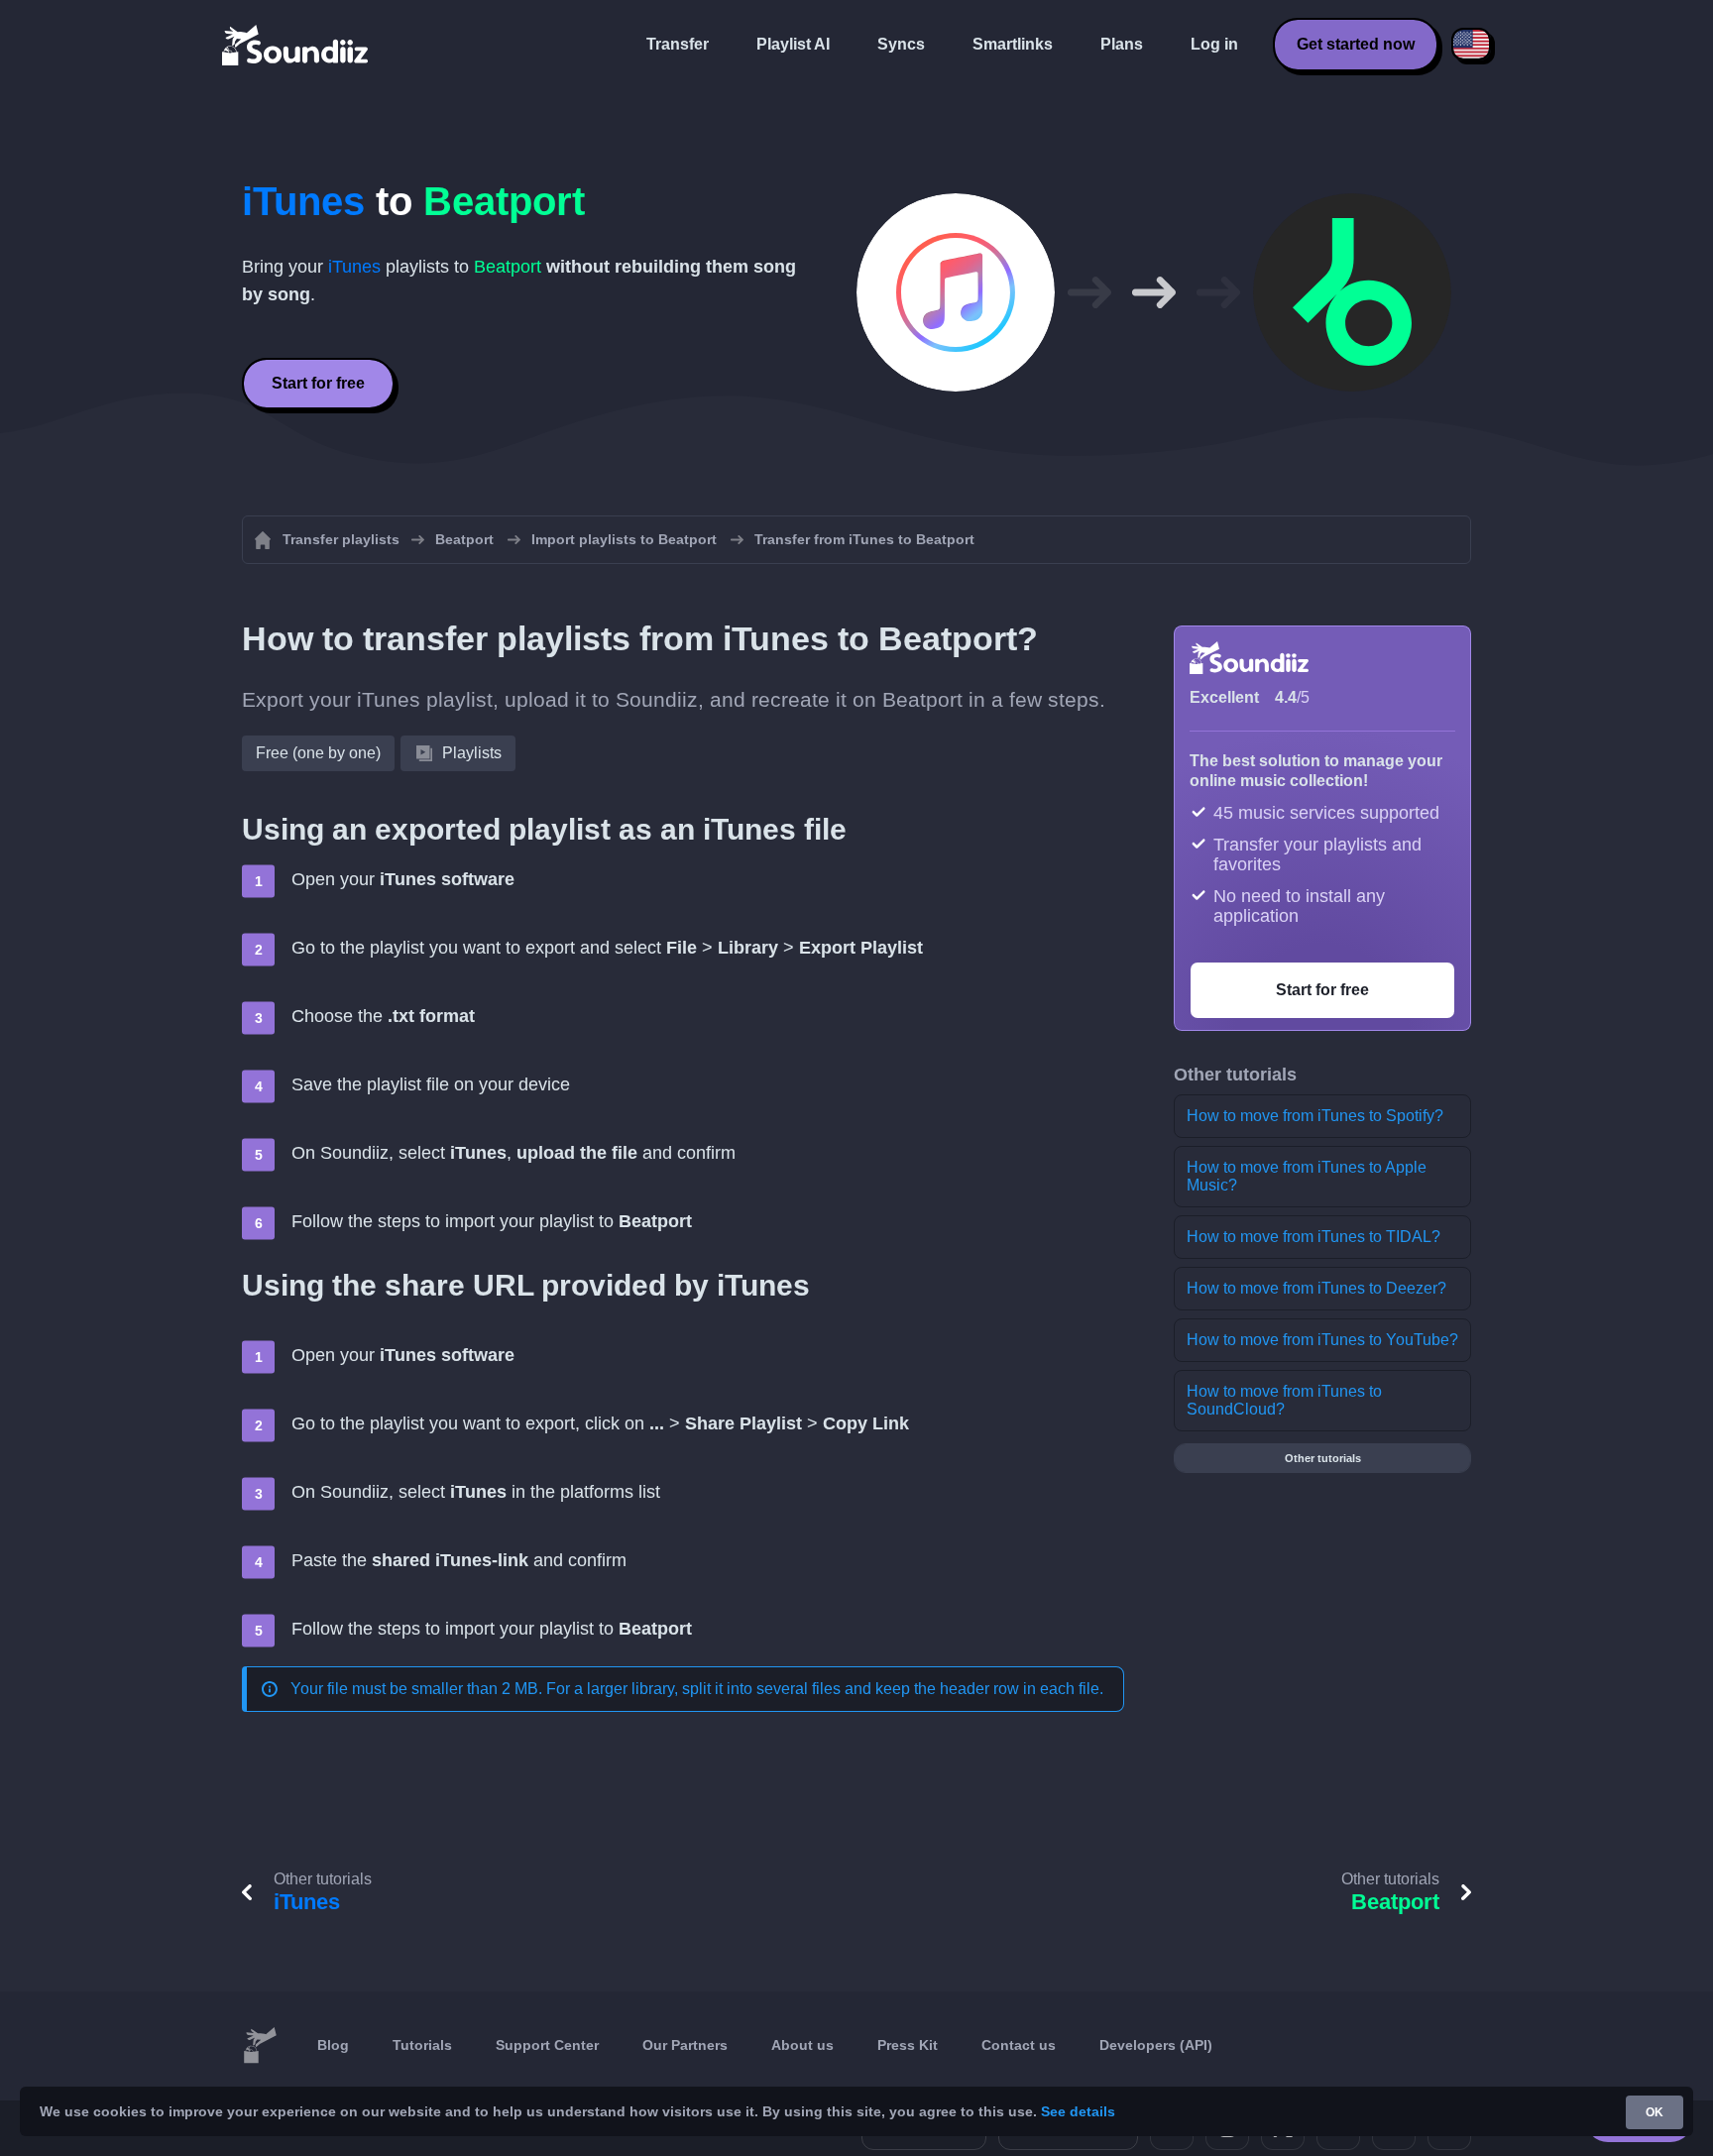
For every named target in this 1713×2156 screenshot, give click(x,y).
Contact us (1019, 2045)
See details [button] (1078, 2111)
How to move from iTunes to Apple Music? (1307, 1176)
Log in (1214, 44)
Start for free (318, 383)
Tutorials (422, 2045)
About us (802, 2045)
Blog (333, 2045)
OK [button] (1655, 2112)
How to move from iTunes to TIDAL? (1313, 1237)
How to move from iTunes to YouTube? (1322, 1340)
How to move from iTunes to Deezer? (1316, 1288)
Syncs (901, 44)
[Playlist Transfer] (296, 45)
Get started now (1356, 44)
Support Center (547, 2045)
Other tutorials (1323, 1458)
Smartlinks (1013, 44)
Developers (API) (1156, 2045)
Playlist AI (793, 44)
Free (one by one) (318, 753)
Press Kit (908, 2045)
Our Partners (685, 2045)
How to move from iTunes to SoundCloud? (1284, 1400)
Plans (1122, 44)
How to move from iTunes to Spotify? (1315, 1116)
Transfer (678, 44)
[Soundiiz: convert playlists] (260, 2046)
